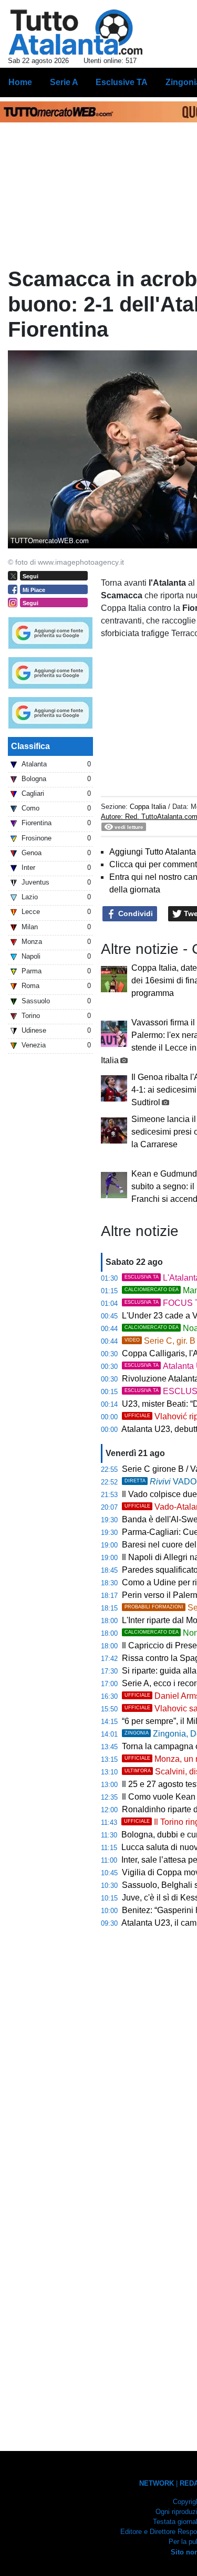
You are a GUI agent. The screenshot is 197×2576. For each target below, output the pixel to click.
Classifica (30, 746)
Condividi (134, 913)
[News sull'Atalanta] (75, 32)
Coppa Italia (148, 807)
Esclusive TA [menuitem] (122, 82)
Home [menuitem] (20, 82)
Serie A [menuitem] (64, 82)
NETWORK (157, 2483)
